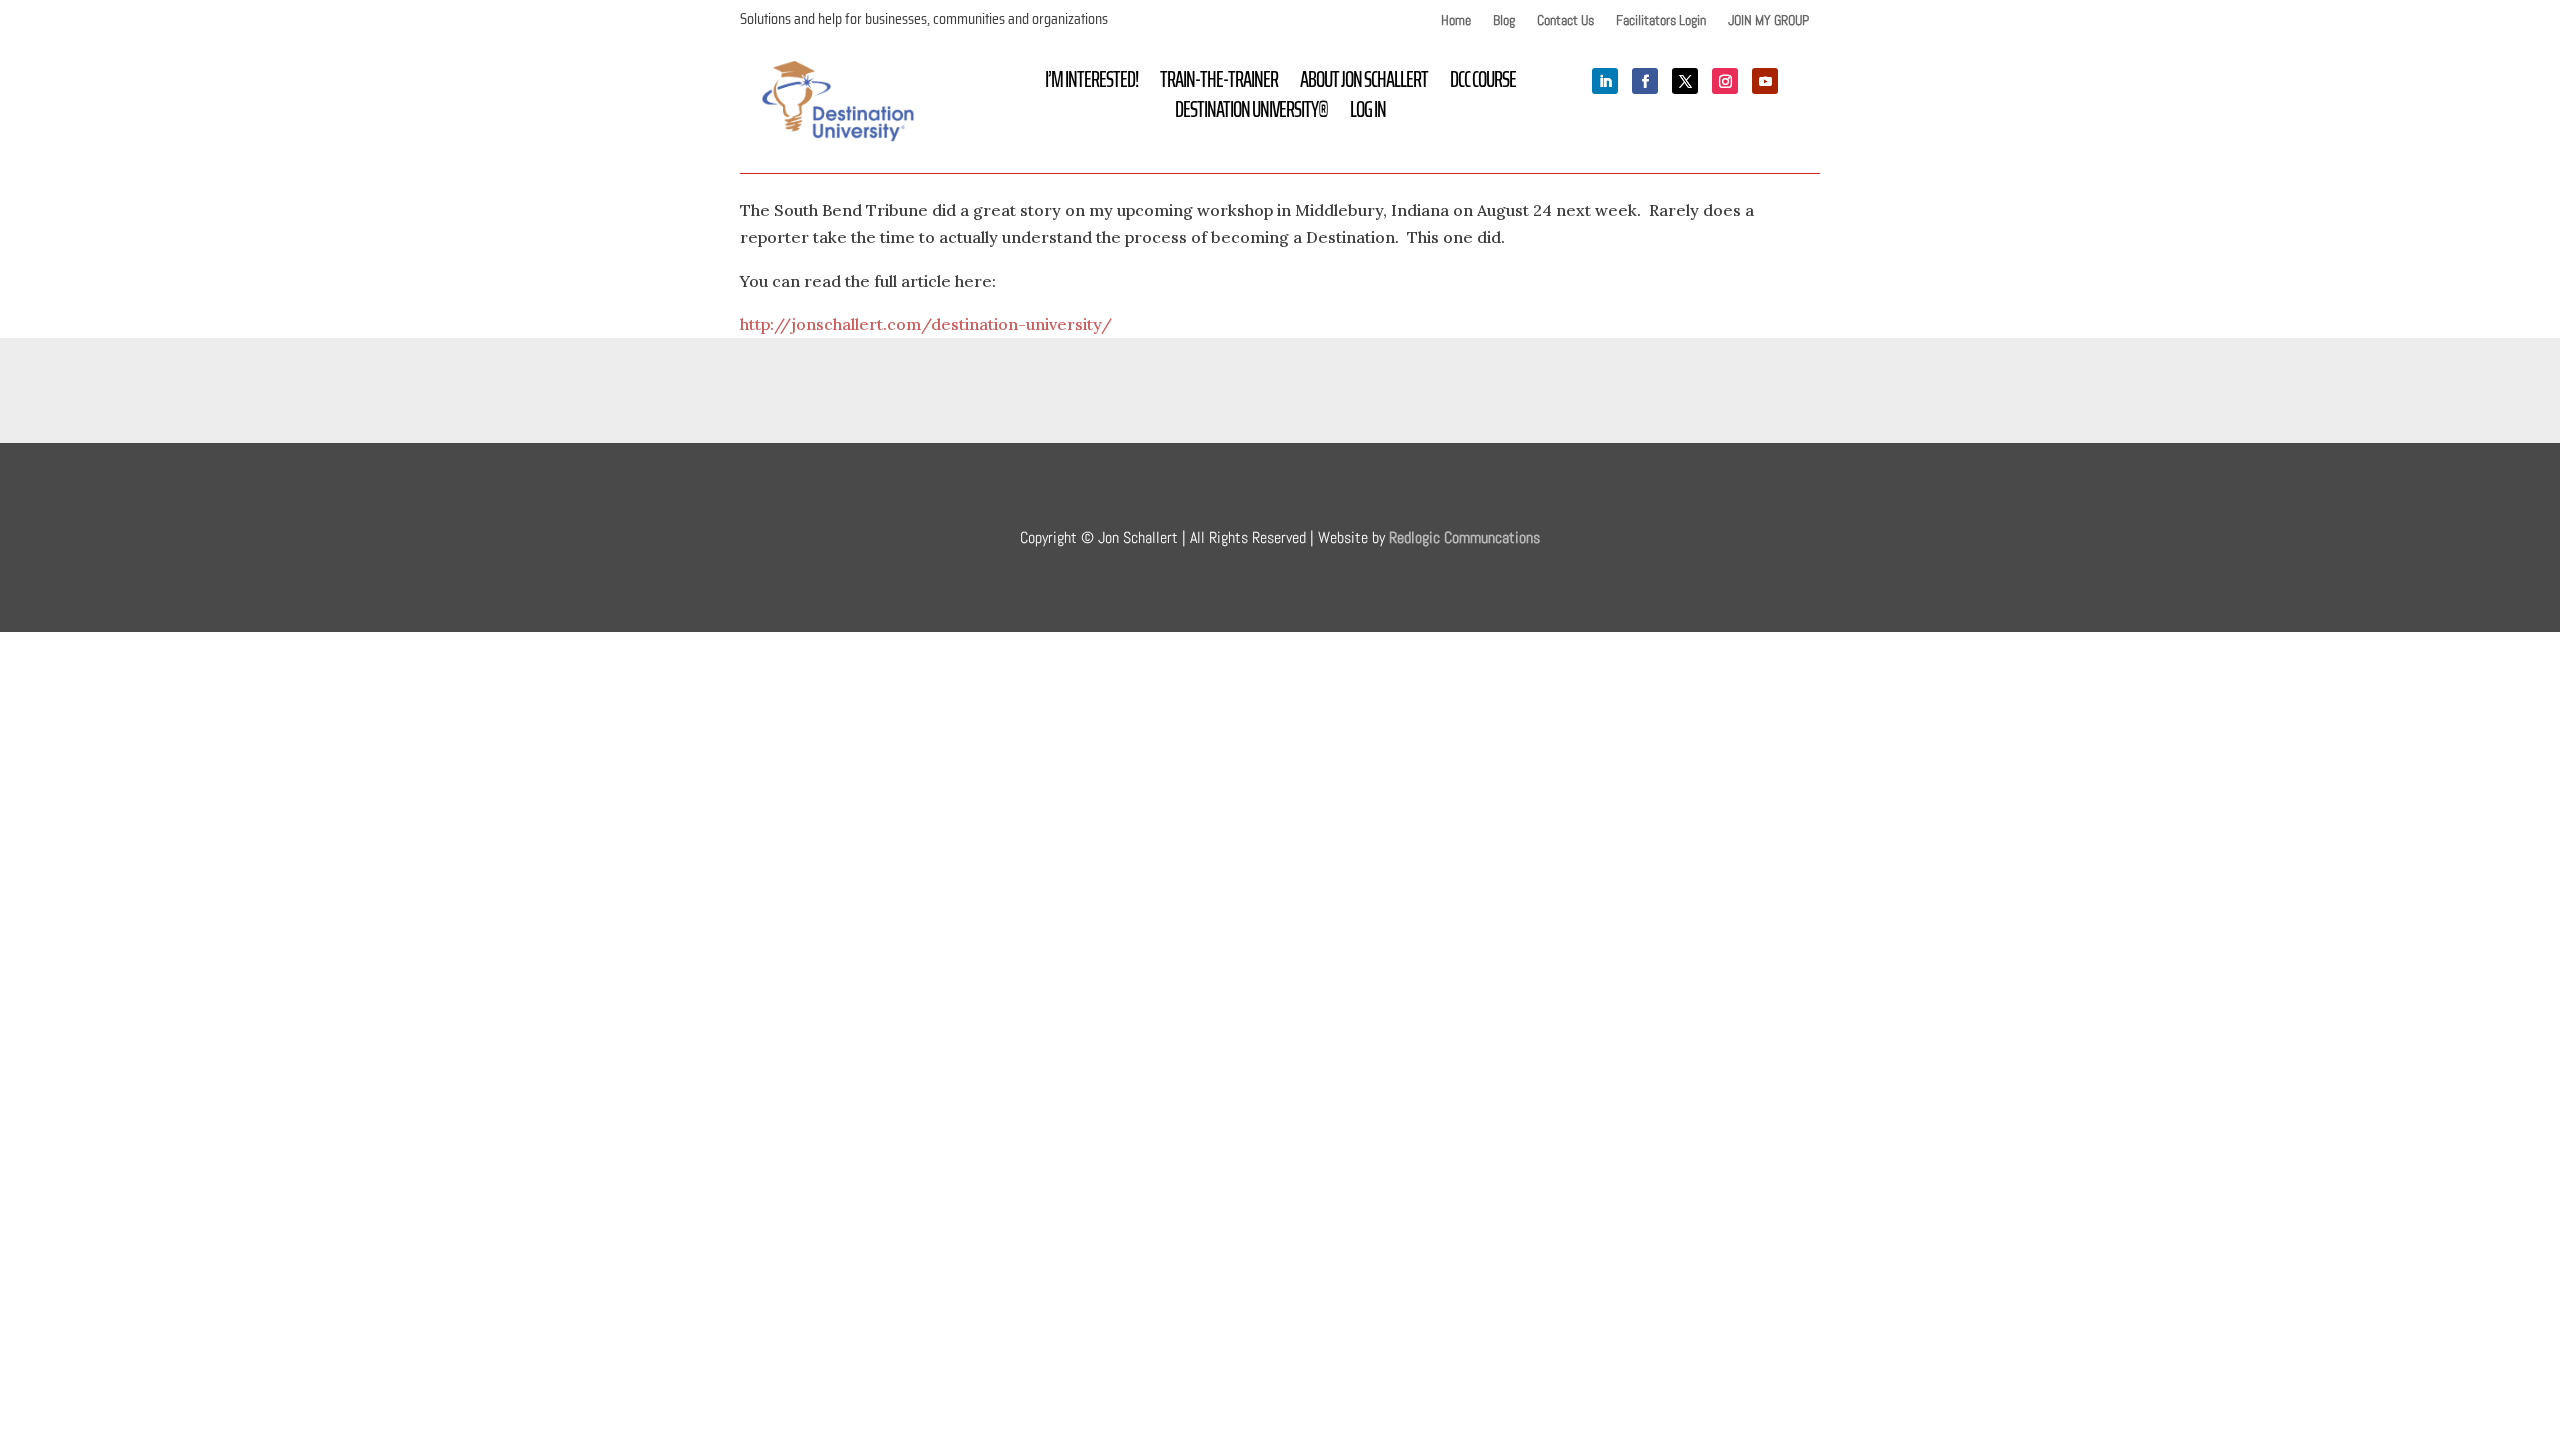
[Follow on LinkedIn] (1605, 81)
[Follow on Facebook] (1645, 81)
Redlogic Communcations (1464, 537)
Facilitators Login (1661, 21)
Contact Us (1565, 21)
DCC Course (1483, 84)
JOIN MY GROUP (1768, 21)
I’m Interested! (1091, 84)
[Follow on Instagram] (1725, 81)
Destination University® (1251, 114)
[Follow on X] (1685, 81)
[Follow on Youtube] (1765, 81)
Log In (1368, 114)
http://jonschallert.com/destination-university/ (926, 324)
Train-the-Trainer (1219, 84)
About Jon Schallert (1364, 84)
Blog (1504, 21)
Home (1456, 21)
